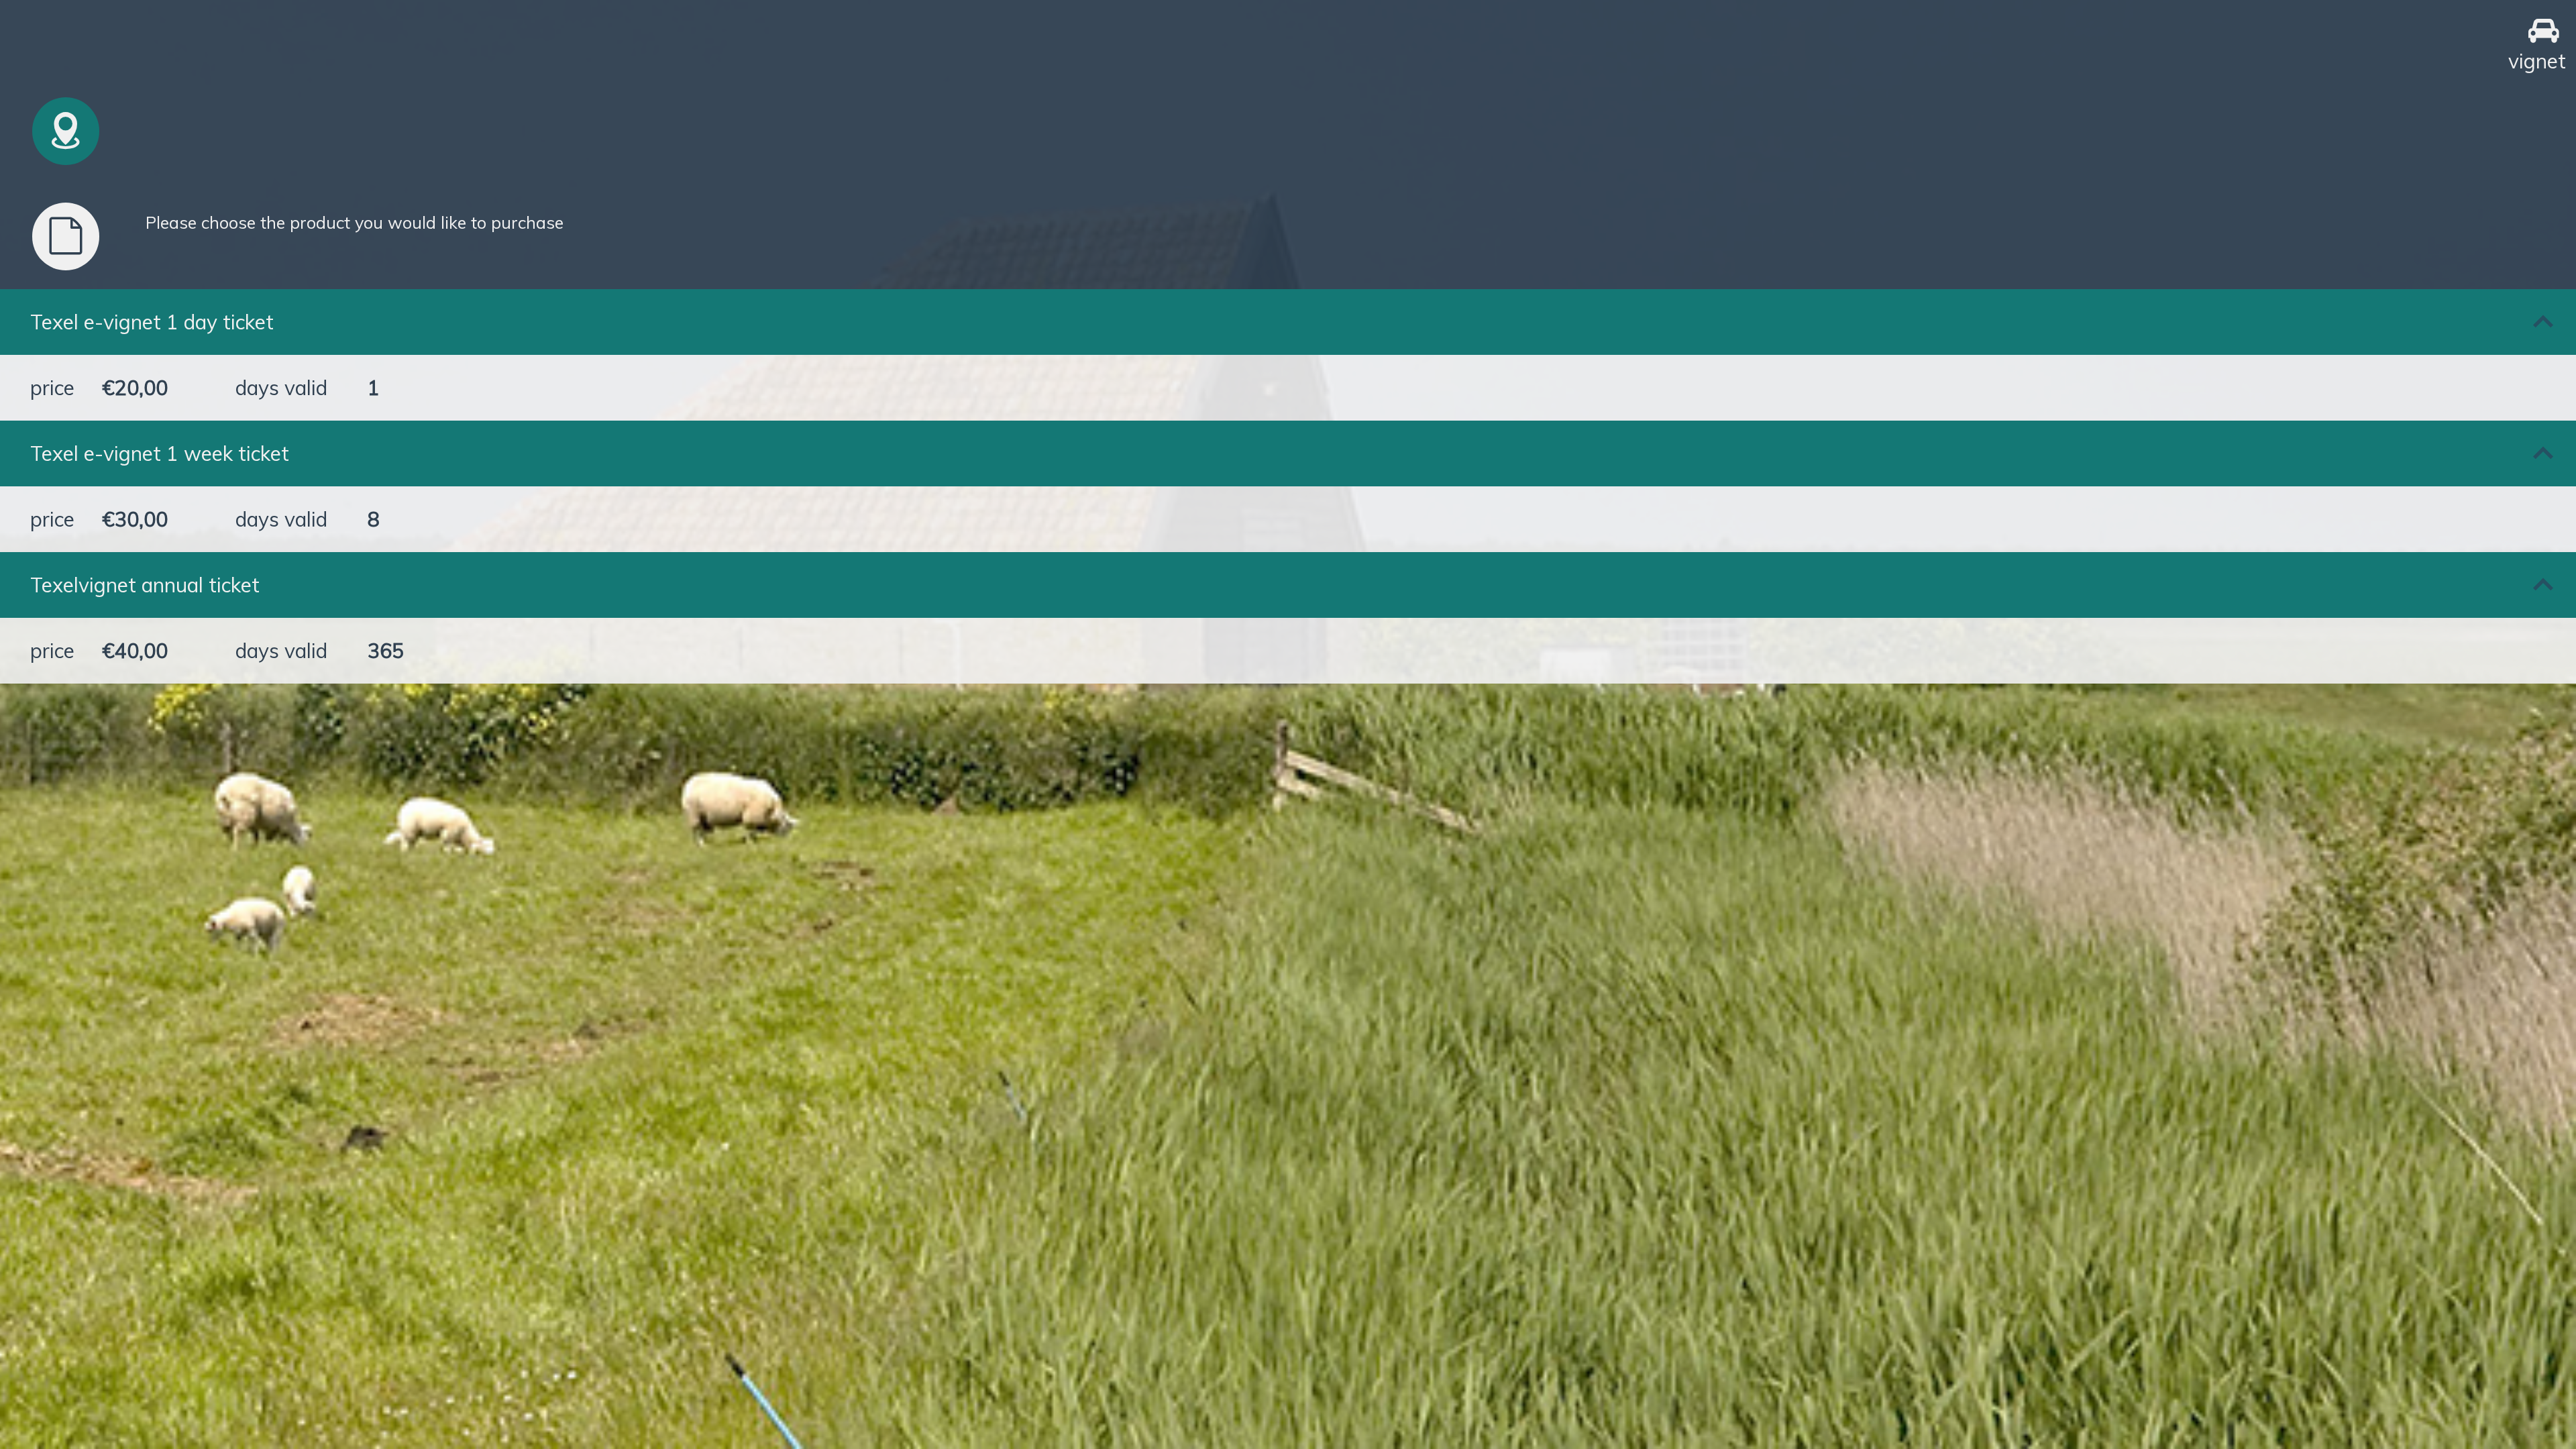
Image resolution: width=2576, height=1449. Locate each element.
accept (559, 1016)
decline (560, 1079)
